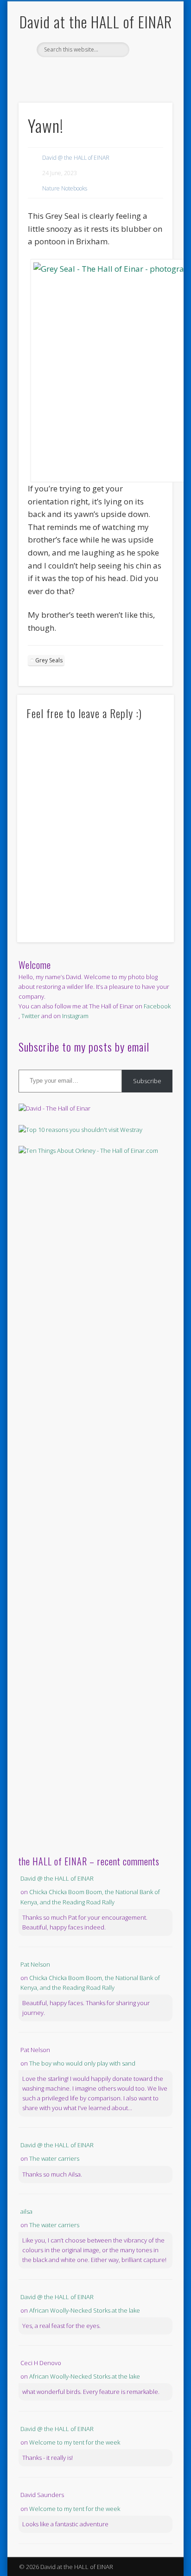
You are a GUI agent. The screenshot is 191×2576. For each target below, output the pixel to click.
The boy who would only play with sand (82, 2063)
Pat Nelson (35, 1964)
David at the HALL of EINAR (96, 22)
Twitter (104, 73)
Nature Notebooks (65, 188)
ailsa (26, 2211)
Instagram (75, 1016)
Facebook (85, 73)
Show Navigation (150, 83)
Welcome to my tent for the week (75, 2442)
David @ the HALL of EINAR (76, 158)
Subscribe (147, 1081)
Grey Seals (49, 660)
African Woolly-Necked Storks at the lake (85, 2310)
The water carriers (54, 2158)
